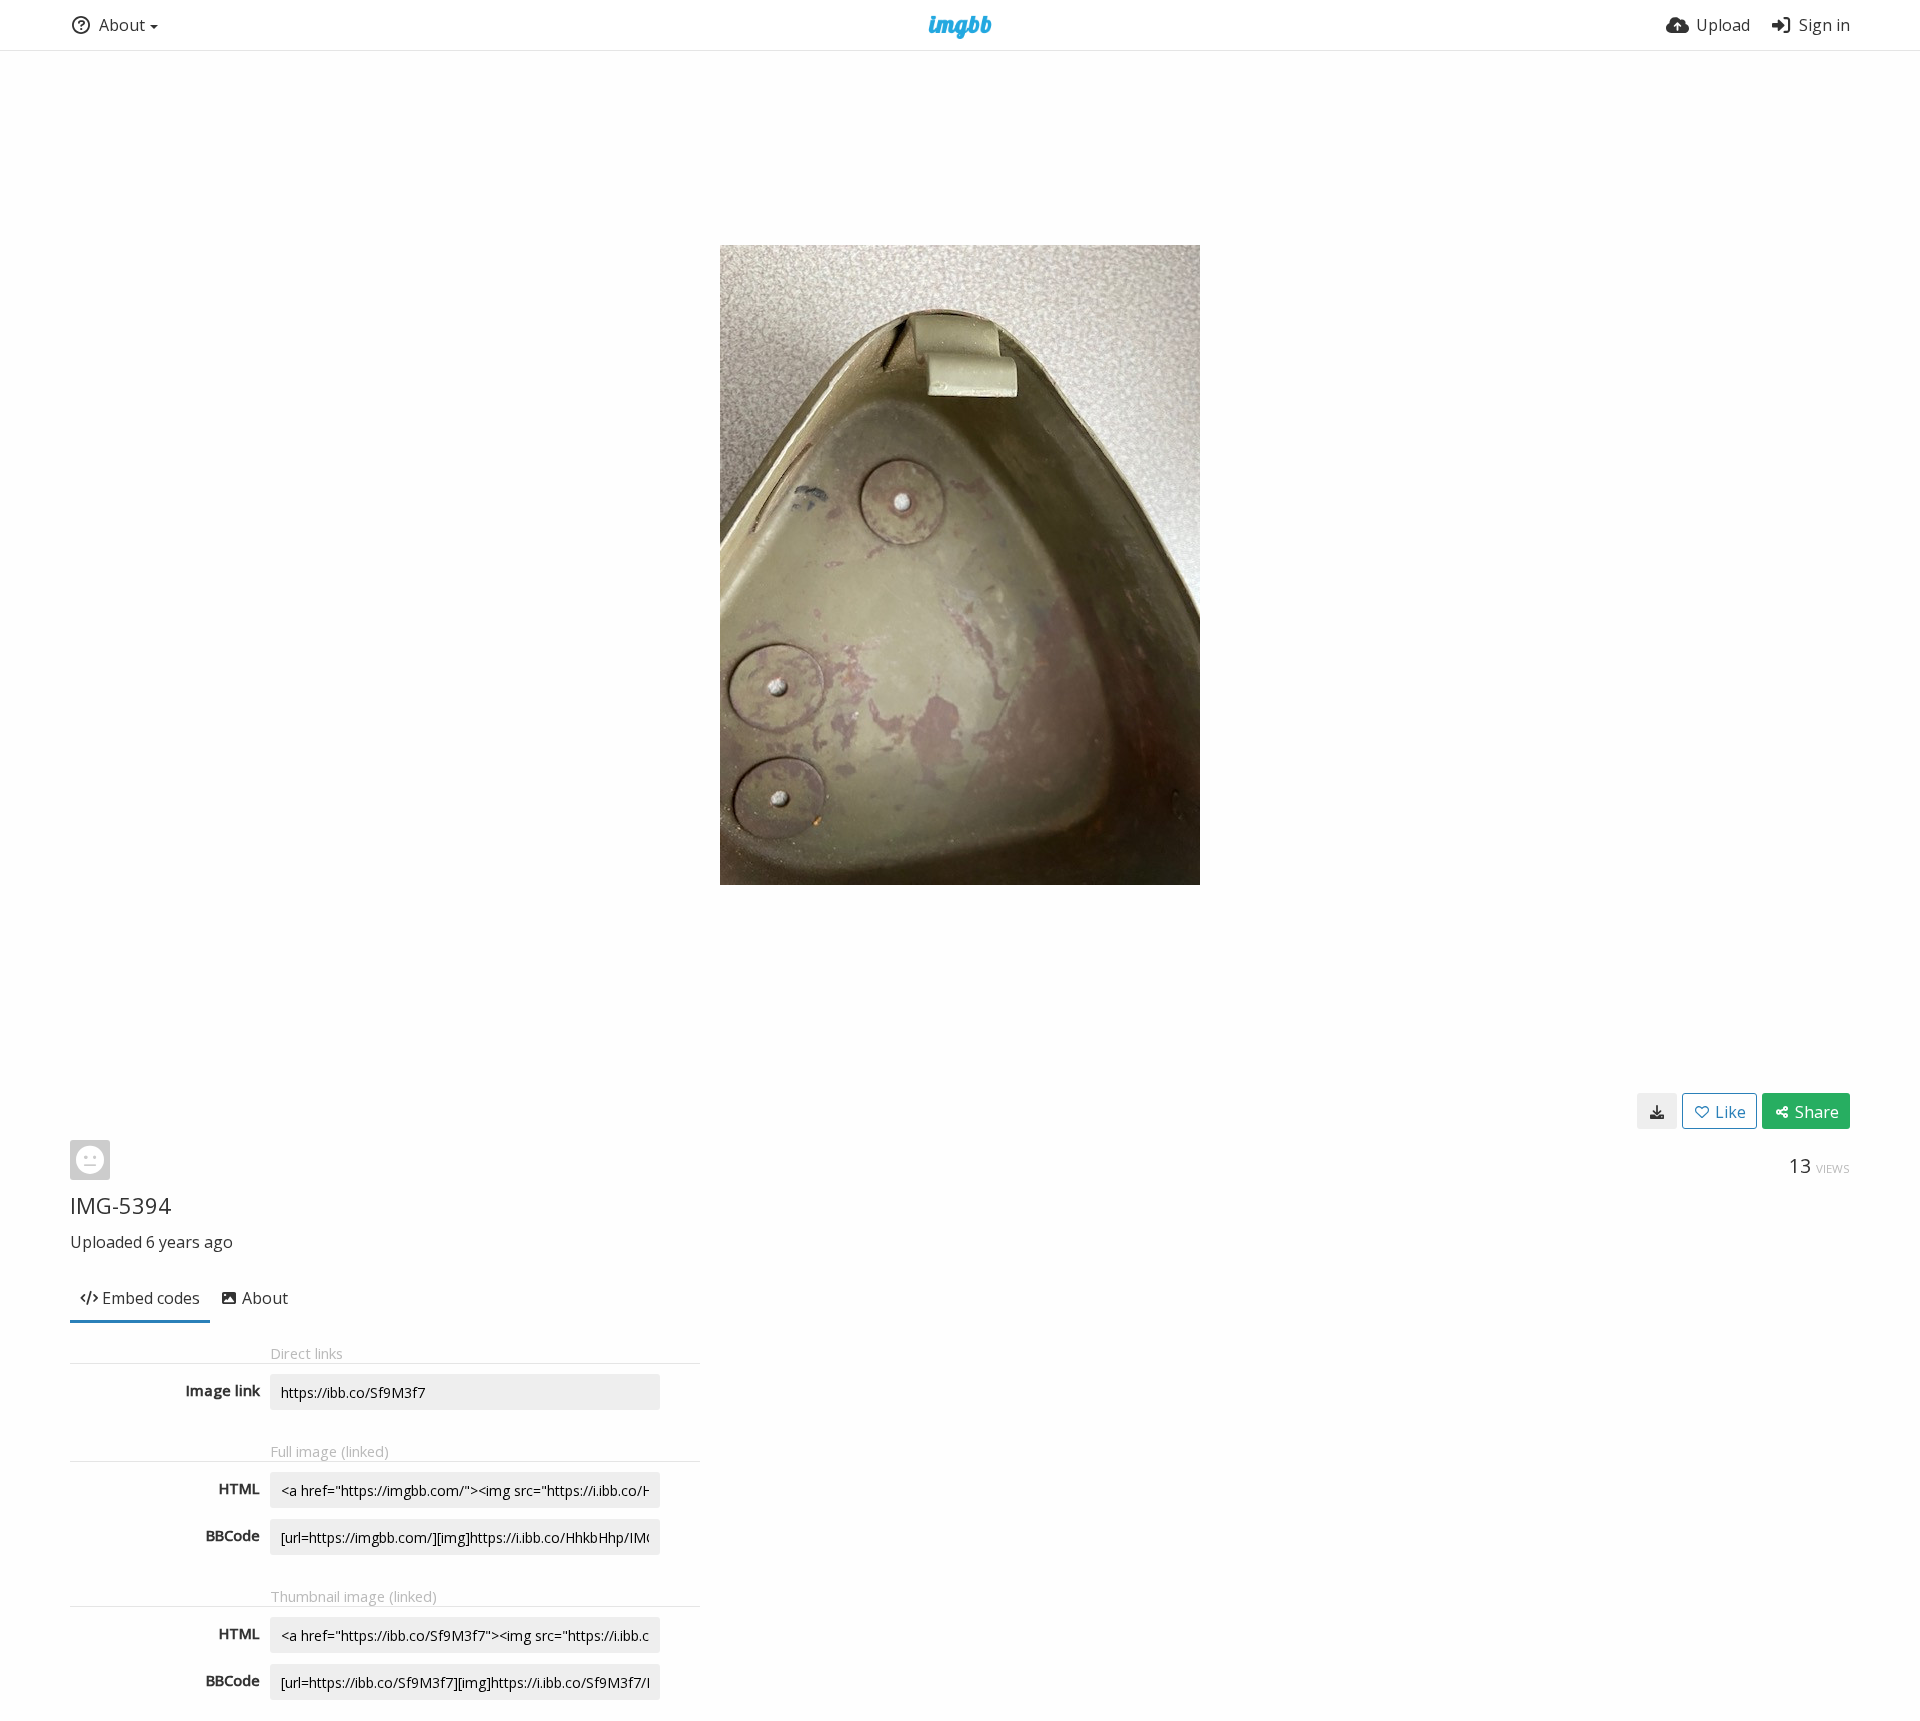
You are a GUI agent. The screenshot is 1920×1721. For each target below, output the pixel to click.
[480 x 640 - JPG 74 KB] (1657, 1111)
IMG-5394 (120, 1205)
